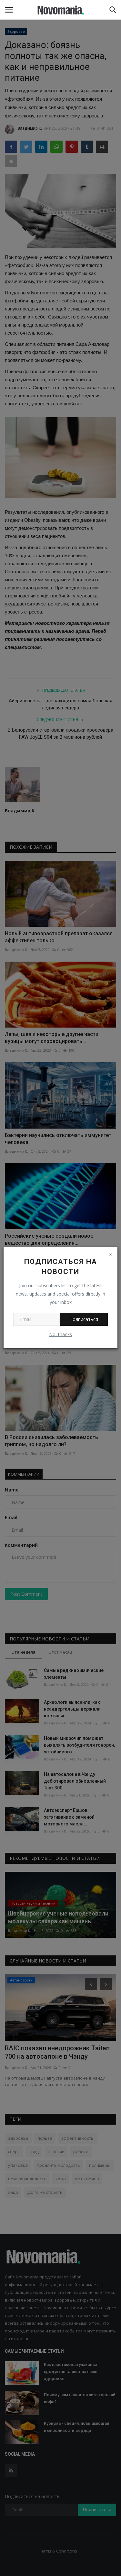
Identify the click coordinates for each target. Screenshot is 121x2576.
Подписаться (84, 1319)
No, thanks (60, 1334)
